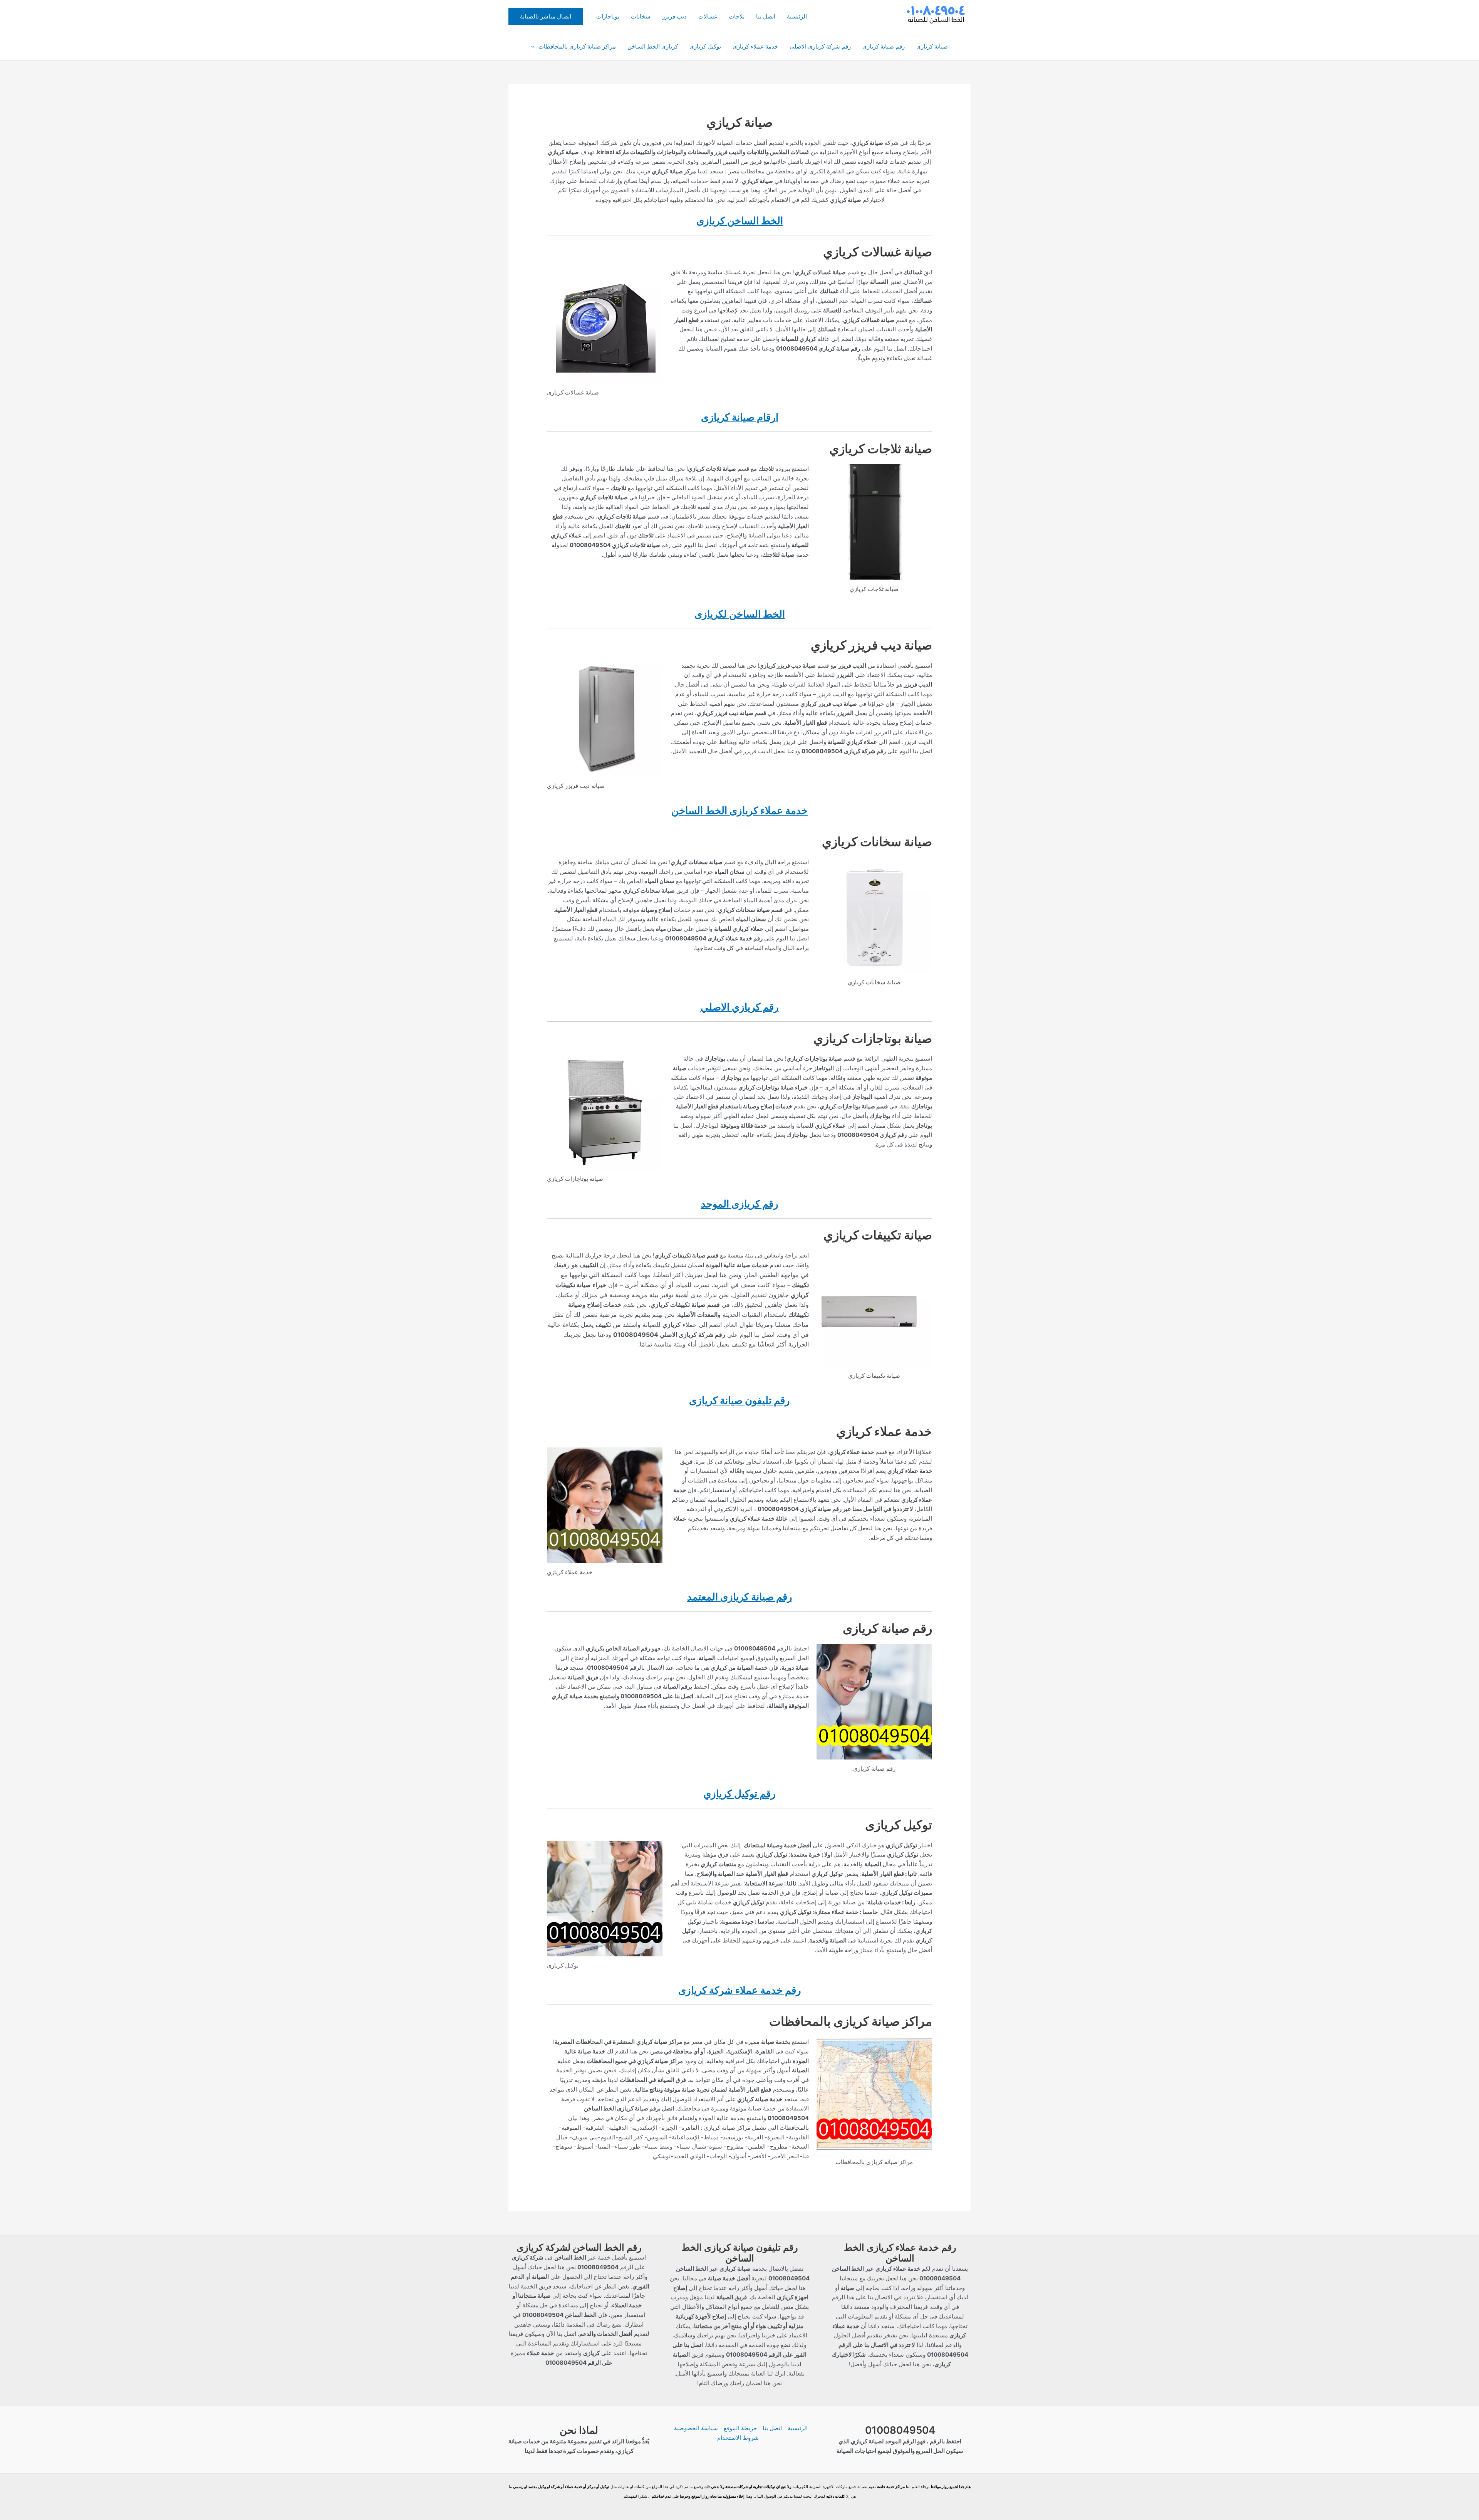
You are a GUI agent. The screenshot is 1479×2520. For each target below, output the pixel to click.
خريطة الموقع (740, 2428)
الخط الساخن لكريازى (740, 614)
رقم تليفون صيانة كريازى (739, 1400)
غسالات (708, 16)
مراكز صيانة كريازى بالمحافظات (577, 46)
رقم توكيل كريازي (739, 1794)
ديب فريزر (674, 16)
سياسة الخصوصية (696, 2428)
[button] (546, 16)
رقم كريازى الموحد (740, 1204)
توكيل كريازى (705, 46)
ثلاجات (737, 16)
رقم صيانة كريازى (884, 46)
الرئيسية (797, 16)
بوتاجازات (608, 16)
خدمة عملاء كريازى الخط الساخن (739, 810)
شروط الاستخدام (738, 2438)
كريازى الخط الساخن (653, 46)
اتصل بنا (766, 16)
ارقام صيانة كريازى (740, 417)
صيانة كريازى (932, 46)
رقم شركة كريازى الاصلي (820, 46)
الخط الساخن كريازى (740, 221)
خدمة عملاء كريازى (755, 46)
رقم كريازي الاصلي (740, 1007)
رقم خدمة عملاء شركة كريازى (740, 1990)
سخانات (641, 16)
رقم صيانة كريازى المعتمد (740, 1597)
